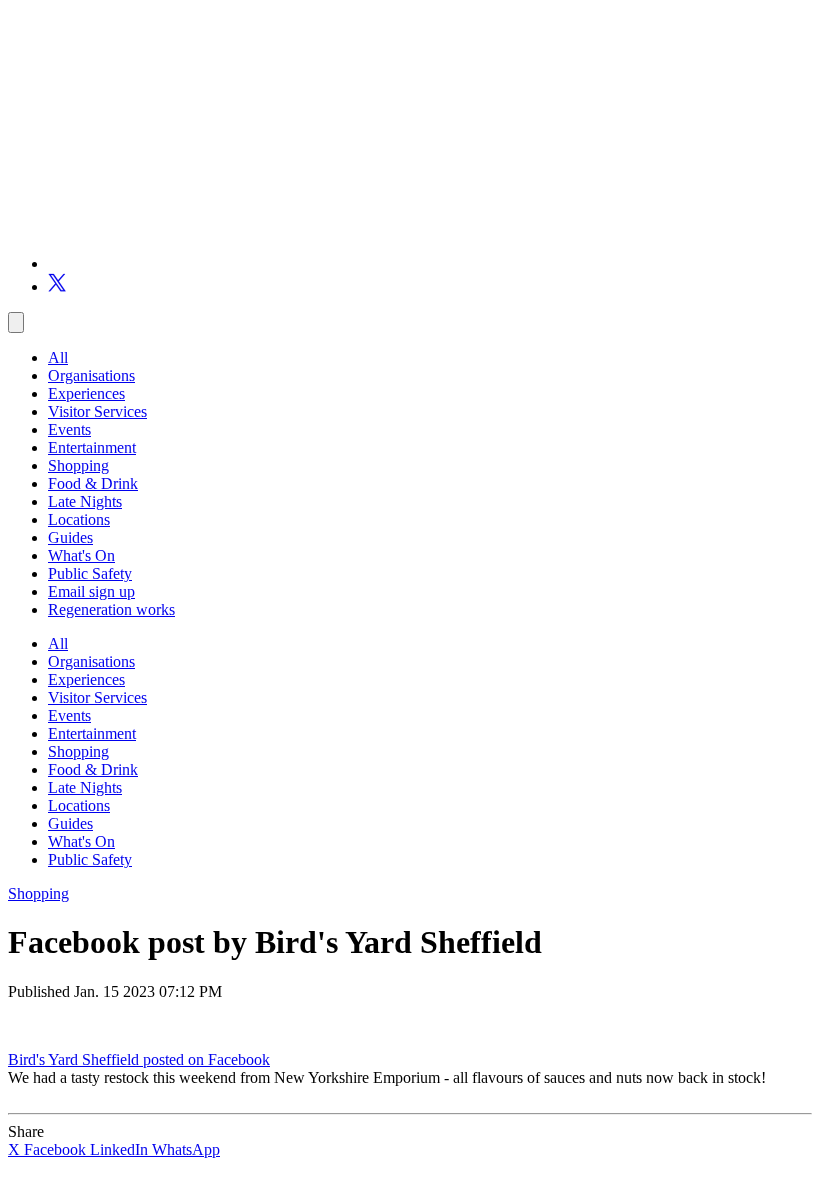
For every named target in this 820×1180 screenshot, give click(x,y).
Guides (70, 537)
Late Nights (85, 501)
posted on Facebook (206, 1059)
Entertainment (92, 447)
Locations (79, 519)
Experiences (86, 393)
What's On (81, 555)
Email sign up (91, 591)
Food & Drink (93, 483)
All (58, 357)
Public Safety (90, 573)
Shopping (78, 465)
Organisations (91, 375)
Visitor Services (97, 411)
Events (69, 429)
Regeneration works (111, 609)
